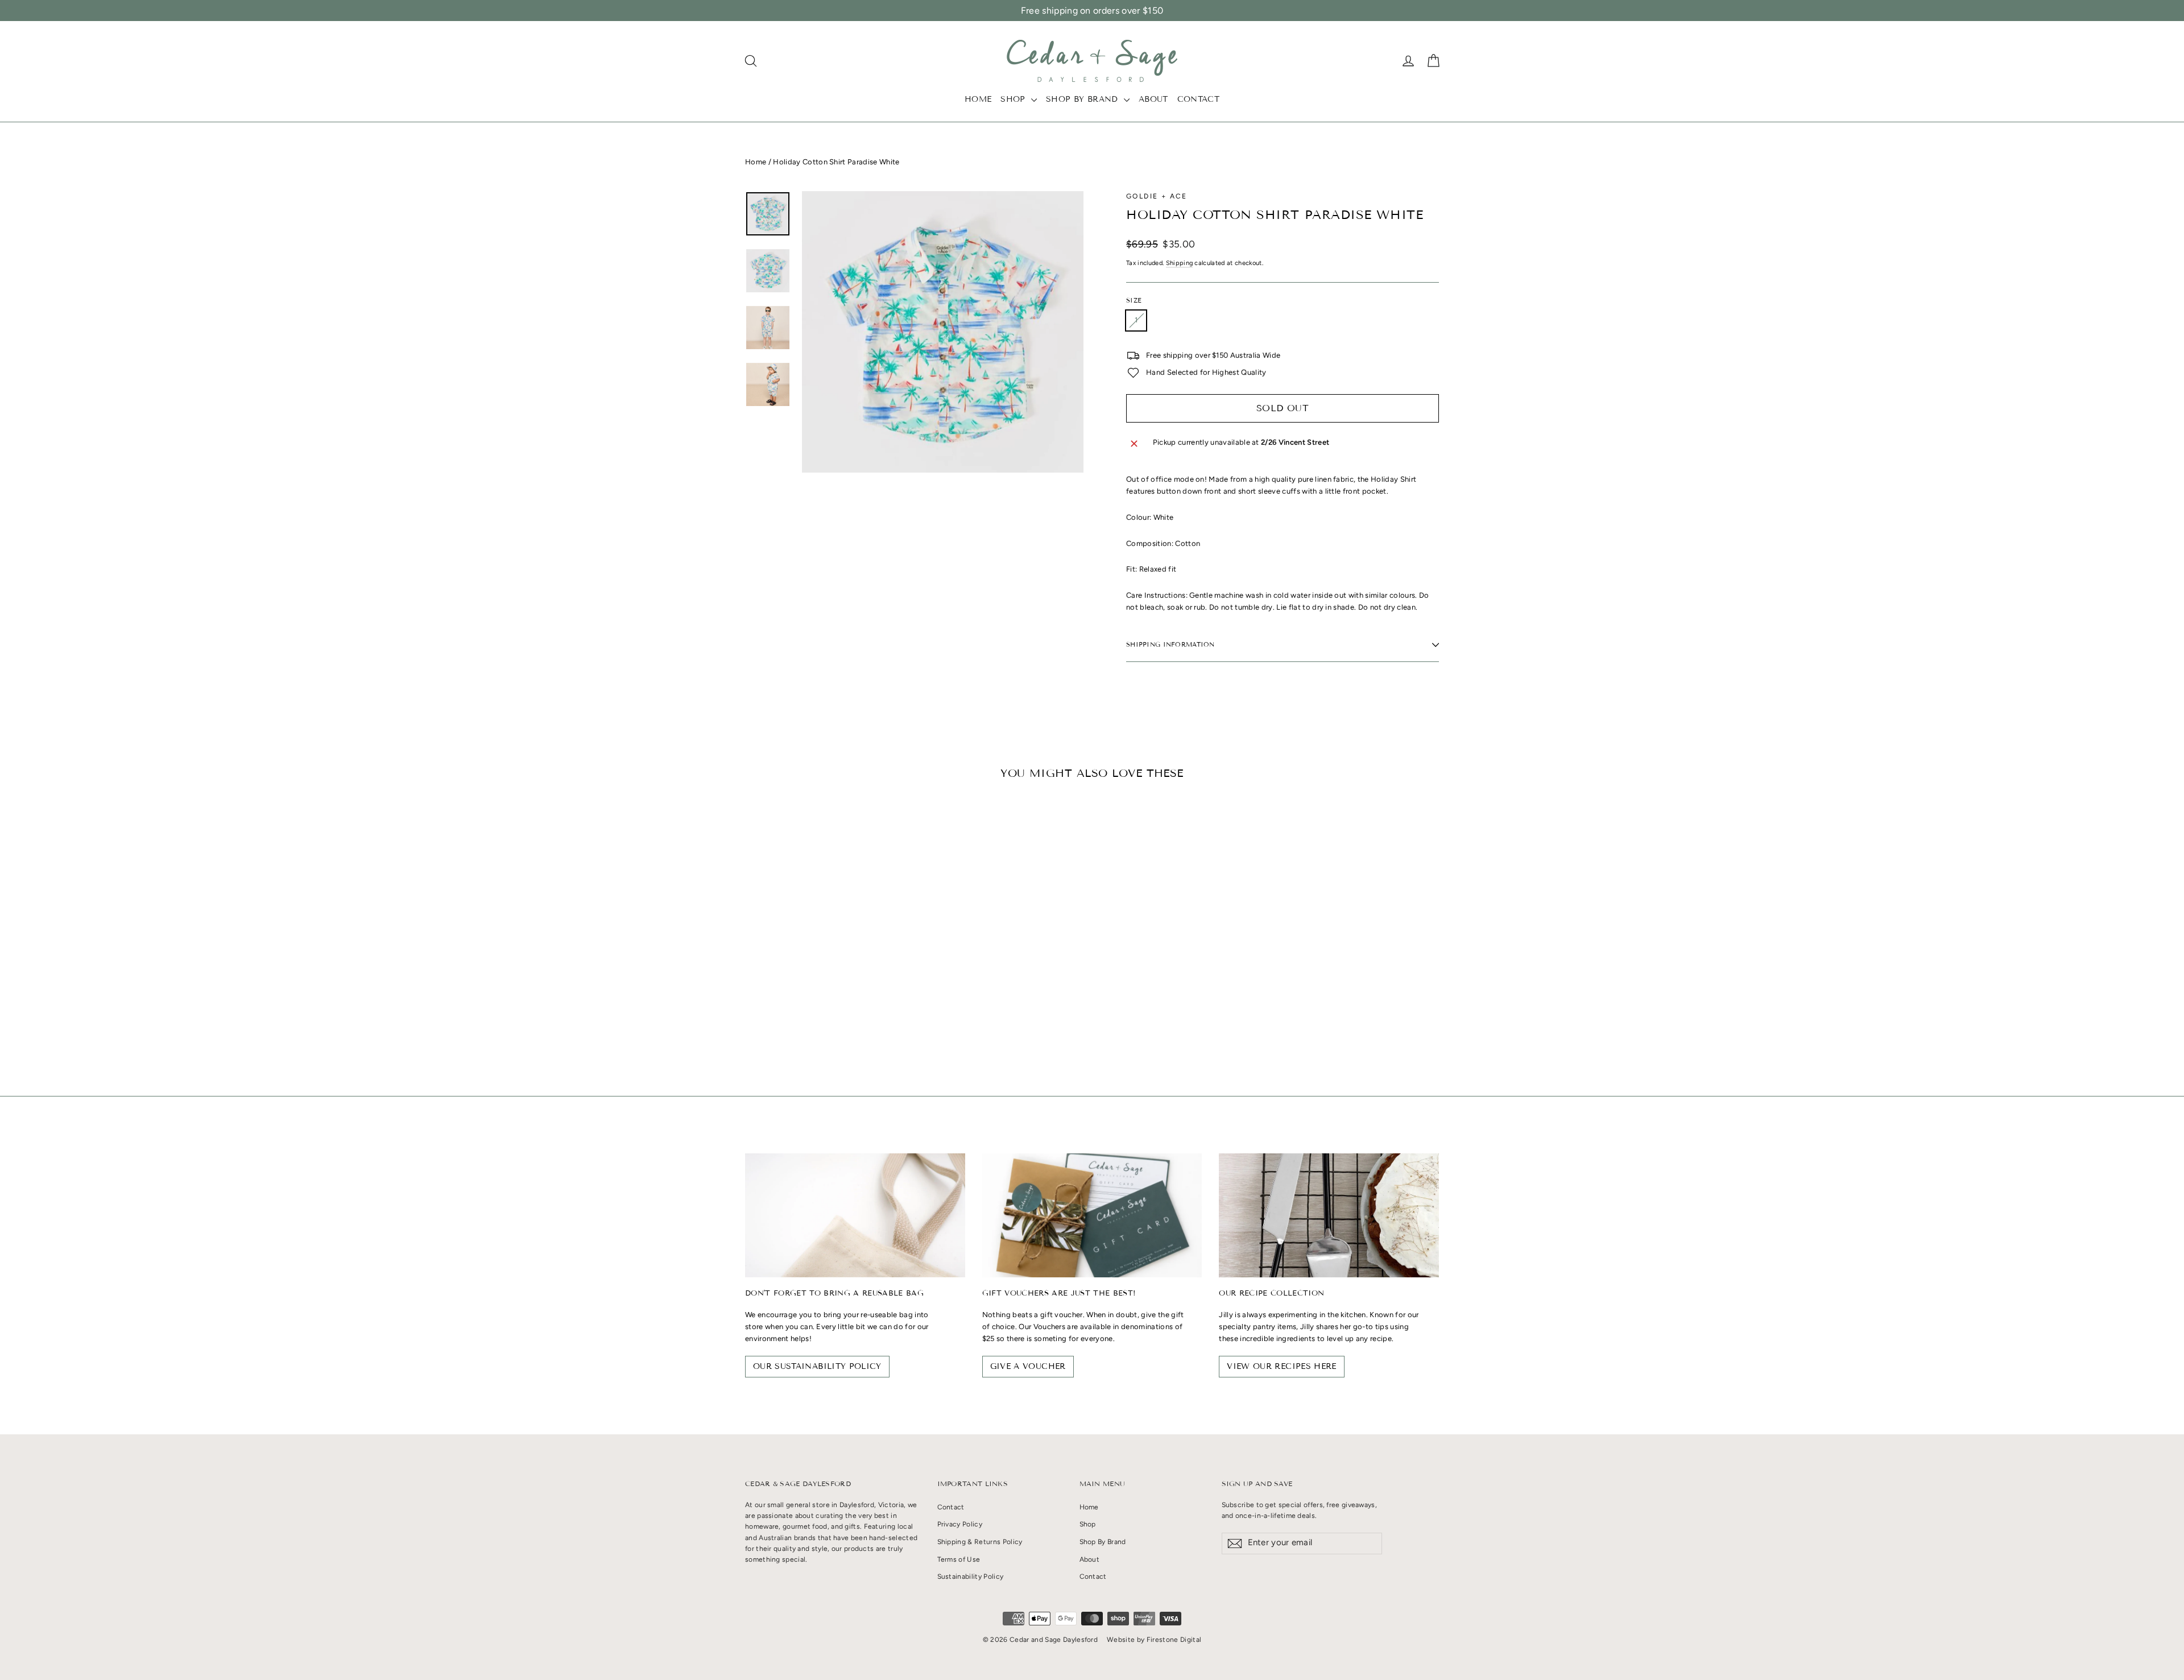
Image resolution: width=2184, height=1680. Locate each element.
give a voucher (1028, 1366)
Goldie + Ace (1157, 196)
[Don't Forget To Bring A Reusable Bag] (855, 1215)
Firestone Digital (1174, 1640)
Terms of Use (959, 1559)
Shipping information (1170, 644)
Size (1134, 301)
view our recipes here (1281, 1366)
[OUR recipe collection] (1329, 1215)
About (1153, 99)
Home (978, 99)
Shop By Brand (1083, 99)
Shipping (1180, 263)
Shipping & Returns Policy (980, 1542)
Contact (1198, 99)
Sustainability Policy (971, 1576)
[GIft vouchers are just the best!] (1092, 1215)
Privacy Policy (960, 1524)
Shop (1014, 99)
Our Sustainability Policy (817, 1366)
